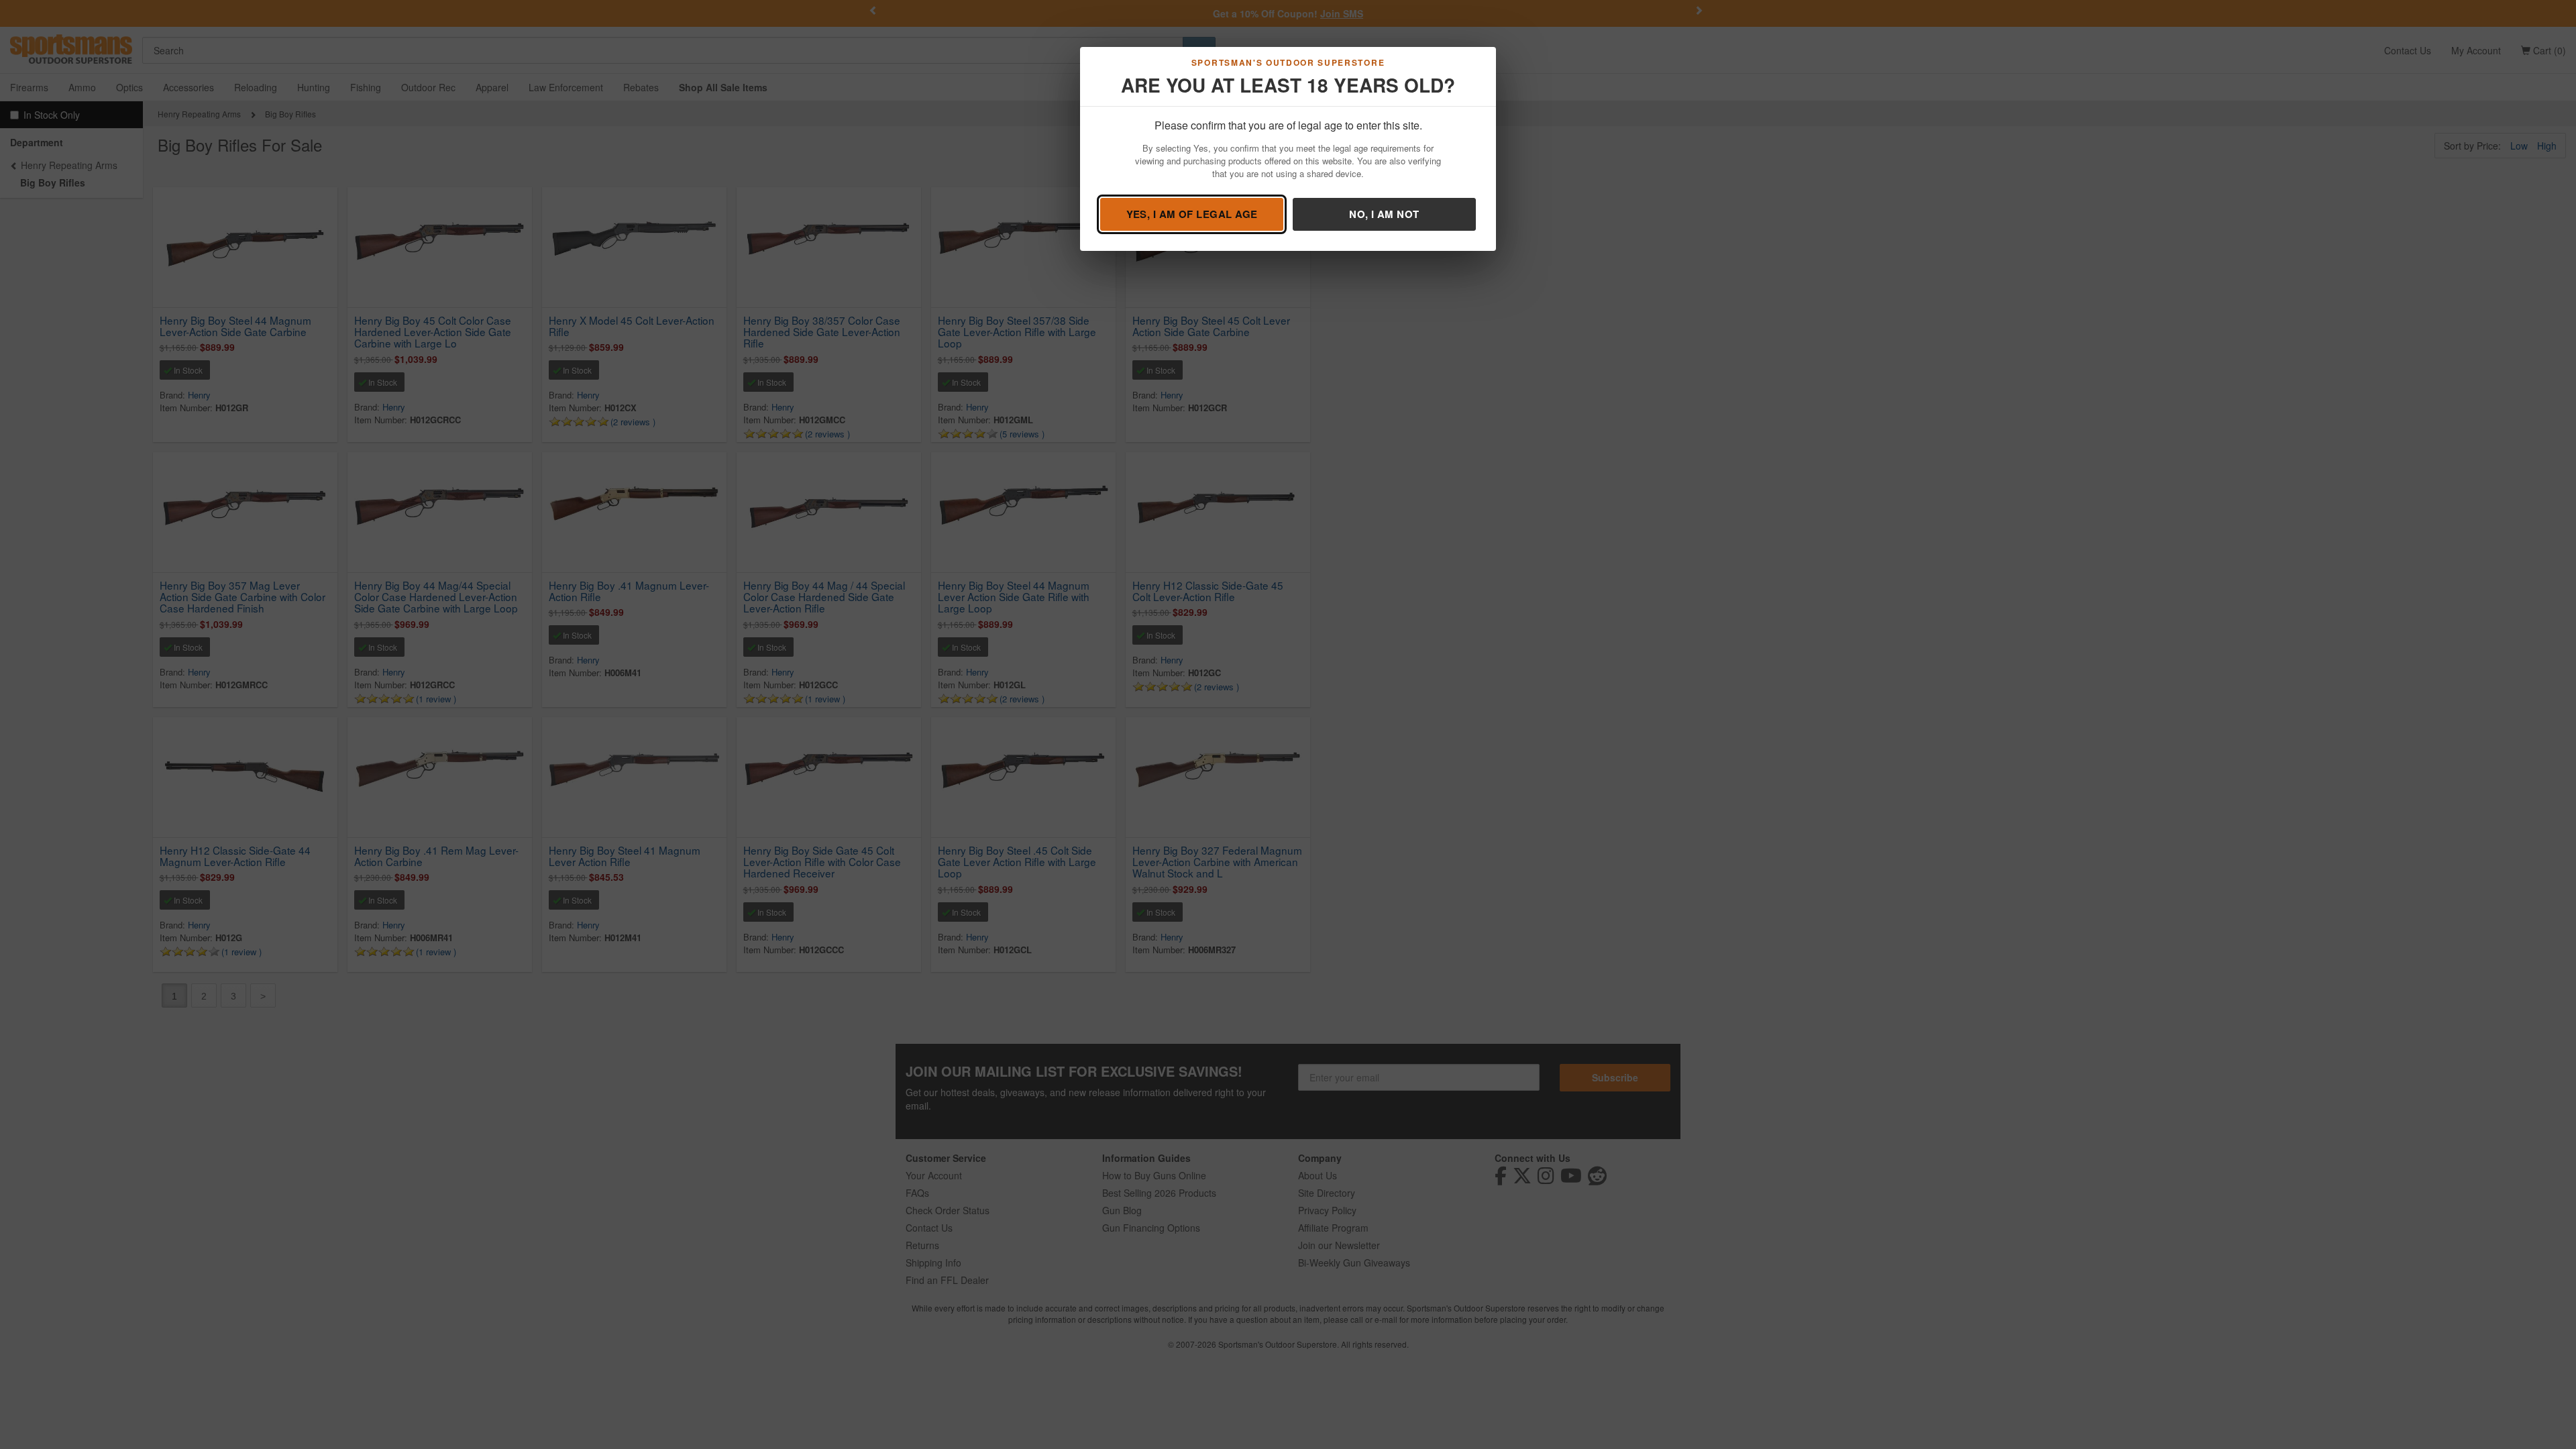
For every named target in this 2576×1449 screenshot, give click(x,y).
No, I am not (1384, 214)
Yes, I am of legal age (1192, 214)
